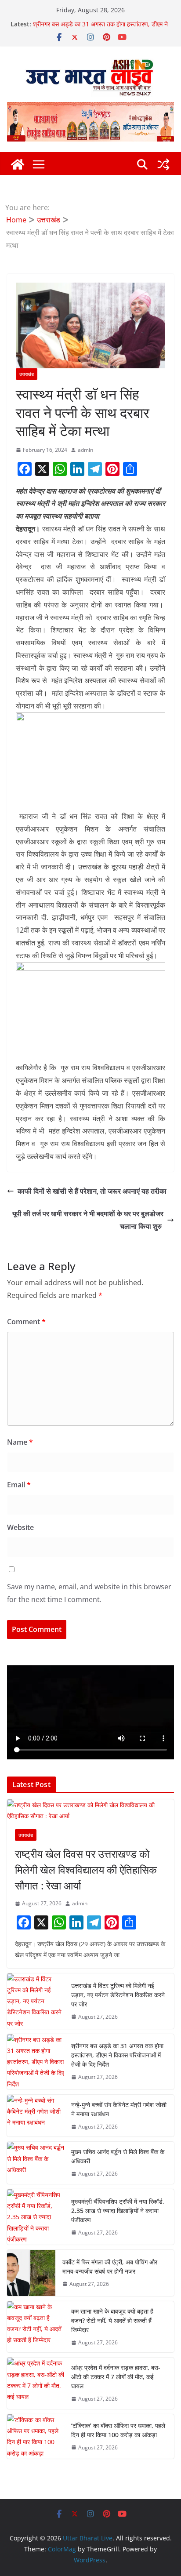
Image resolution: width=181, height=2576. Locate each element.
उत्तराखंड (27, 374)
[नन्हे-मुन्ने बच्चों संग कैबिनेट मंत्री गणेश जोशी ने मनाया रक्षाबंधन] (36, 2116)
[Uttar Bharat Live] (18, 164)
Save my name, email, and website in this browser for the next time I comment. (89, 1593)
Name (20, 1442)
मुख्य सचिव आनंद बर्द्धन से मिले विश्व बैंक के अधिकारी (118, 2156)
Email (19, 1485)
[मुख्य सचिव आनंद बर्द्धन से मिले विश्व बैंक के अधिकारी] (36, 2163)
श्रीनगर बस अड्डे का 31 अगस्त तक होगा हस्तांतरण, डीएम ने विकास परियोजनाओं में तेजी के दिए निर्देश (100, 28)
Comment (26, 1322)
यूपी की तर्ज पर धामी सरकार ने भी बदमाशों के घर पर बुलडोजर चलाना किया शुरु (88, 1220)
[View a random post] (163, 164)
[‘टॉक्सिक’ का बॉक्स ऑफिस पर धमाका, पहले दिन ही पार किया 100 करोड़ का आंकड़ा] (36, 2436)
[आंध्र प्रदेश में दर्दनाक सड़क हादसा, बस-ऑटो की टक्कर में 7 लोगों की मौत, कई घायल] (36, 2383)
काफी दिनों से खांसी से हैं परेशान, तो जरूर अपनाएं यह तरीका (92, 1191)
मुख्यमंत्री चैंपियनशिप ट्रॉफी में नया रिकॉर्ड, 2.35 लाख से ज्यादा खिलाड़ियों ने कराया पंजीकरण (118, 2211)
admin (85, 450)
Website (20, 1527)
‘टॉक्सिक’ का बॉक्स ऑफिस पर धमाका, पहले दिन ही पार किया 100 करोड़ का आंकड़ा (118, 2430)
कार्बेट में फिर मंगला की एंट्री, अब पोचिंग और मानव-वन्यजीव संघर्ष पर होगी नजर (110, 2267)
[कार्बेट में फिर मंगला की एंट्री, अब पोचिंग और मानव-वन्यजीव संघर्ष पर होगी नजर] (31, 2273)
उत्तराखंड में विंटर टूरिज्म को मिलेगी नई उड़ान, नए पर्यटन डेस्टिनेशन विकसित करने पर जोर (118, 1995)
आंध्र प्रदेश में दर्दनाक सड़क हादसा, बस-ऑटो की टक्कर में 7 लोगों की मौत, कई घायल (116, 2377)
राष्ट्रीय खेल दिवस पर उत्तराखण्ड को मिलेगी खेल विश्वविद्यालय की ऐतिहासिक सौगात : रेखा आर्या (86, 1869)
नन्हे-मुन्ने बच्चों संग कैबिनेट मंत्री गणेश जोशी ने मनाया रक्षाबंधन (119, 2109)
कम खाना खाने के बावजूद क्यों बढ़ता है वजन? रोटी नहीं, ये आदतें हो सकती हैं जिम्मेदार (112, 2320)
